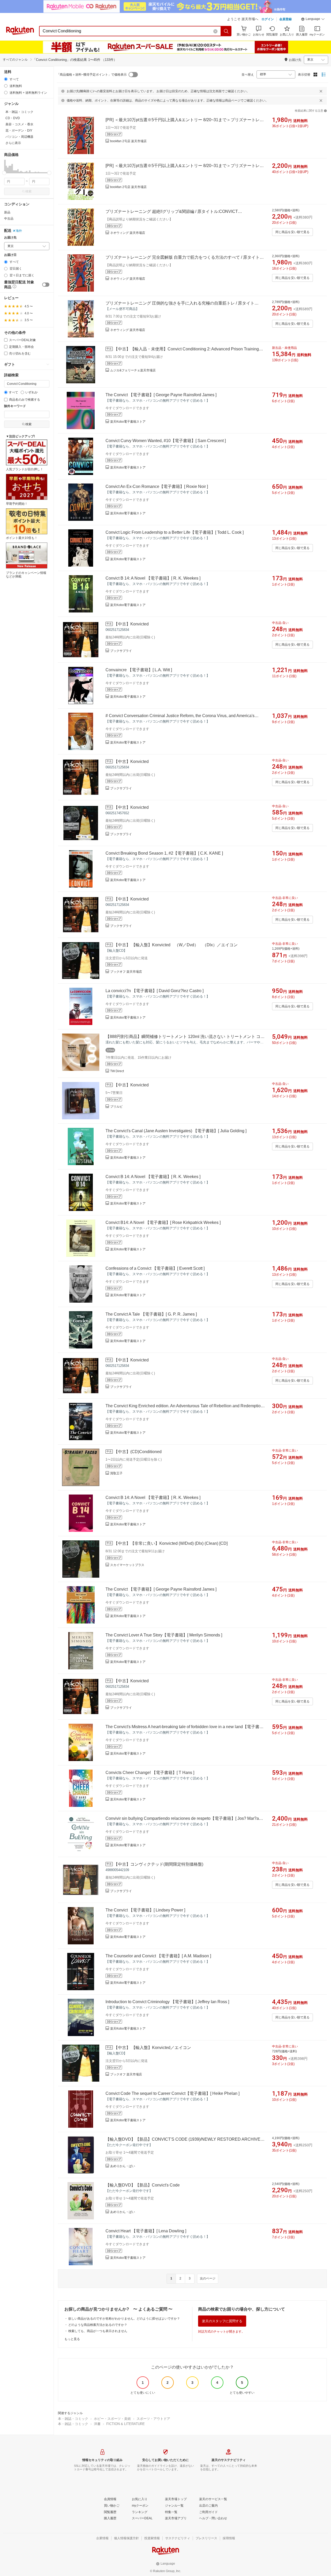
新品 (7, 212)
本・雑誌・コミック (73, 2419)
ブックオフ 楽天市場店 (126, 972)
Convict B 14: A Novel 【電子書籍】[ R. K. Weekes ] (153, 578)
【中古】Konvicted (131, 624)
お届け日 (10, 255)
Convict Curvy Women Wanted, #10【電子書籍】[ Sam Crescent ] (166, 441)
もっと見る (72, 2339)
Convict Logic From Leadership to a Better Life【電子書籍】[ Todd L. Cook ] (175, 532)
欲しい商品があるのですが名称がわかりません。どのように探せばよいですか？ (124, 2319)
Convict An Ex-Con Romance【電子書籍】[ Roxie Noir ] (157, 486)
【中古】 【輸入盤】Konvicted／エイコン (152, 2048)
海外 (19, 231)
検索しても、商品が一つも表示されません (98, 2331)
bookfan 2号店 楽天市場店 (128, 141)
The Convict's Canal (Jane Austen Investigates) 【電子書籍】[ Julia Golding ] (176, 1131)
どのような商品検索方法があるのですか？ (98, 2325)
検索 (28, 191)
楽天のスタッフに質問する (222, 2321)
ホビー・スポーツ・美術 (112, 2419)
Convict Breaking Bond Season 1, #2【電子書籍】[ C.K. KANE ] (164, 853)
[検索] (226, 31)
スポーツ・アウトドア (153, 2419)
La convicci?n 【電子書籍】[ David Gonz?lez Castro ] (155, 991)
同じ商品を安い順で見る (292, 232)
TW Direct (117, 1071)
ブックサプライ (121, 651)
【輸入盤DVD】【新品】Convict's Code (143, 2185)
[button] (313, 20)
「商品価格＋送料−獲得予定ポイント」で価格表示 (92, 75)
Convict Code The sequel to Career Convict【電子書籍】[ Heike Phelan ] (172, 2093)
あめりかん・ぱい (123, 2166)
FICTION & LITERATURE (126, 2424)
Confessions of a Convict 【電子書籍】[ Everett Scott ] (155, 1268)
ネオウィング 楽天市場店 (128, 233)
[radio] (6, 79)
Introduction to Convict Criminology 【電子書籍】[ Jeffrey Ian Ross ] (167, 2002)
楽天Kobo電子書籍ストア (128, 422)
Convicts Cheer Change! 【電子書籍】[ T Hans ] (150, 1773)
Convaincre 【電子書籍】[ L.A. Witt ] (139, 670)
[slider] (4, 173)
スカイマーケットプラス (127, 1565)
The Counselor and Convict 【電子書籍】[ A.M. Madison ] (158, 1956)
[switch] (46, 285)
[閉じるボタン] (321, 91)
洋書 (97, 2424)
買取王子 (116, 1473)
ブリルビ (116, 1107)
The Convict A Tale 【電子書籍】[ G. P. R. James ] (151, 1314)
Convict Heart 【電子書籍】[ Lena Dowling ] (146, 2231)
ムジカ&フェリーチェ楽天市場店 (133, 370)
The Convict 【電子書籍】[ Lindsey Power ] (145, 1910)
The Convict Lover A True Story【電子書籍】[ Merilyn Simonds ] (164, 1635)
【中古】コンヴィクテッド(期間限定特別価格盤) (159, 1864)
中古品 (9, 219)
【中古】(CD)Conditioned (138, 1452)
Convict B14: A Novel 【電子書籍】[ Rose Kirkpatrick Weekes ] (163, 1222)
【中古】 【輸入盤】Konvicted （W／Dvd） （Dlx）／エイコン (176, 945)
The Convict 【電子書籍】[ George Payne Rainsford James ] (161, 395)
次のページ (208, 2278)
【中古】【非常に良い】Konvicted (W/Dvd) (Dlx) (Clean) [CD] (171, 1543)
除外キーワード (15, 406)
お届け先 (10, 238)
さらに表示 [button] (13, 143)
